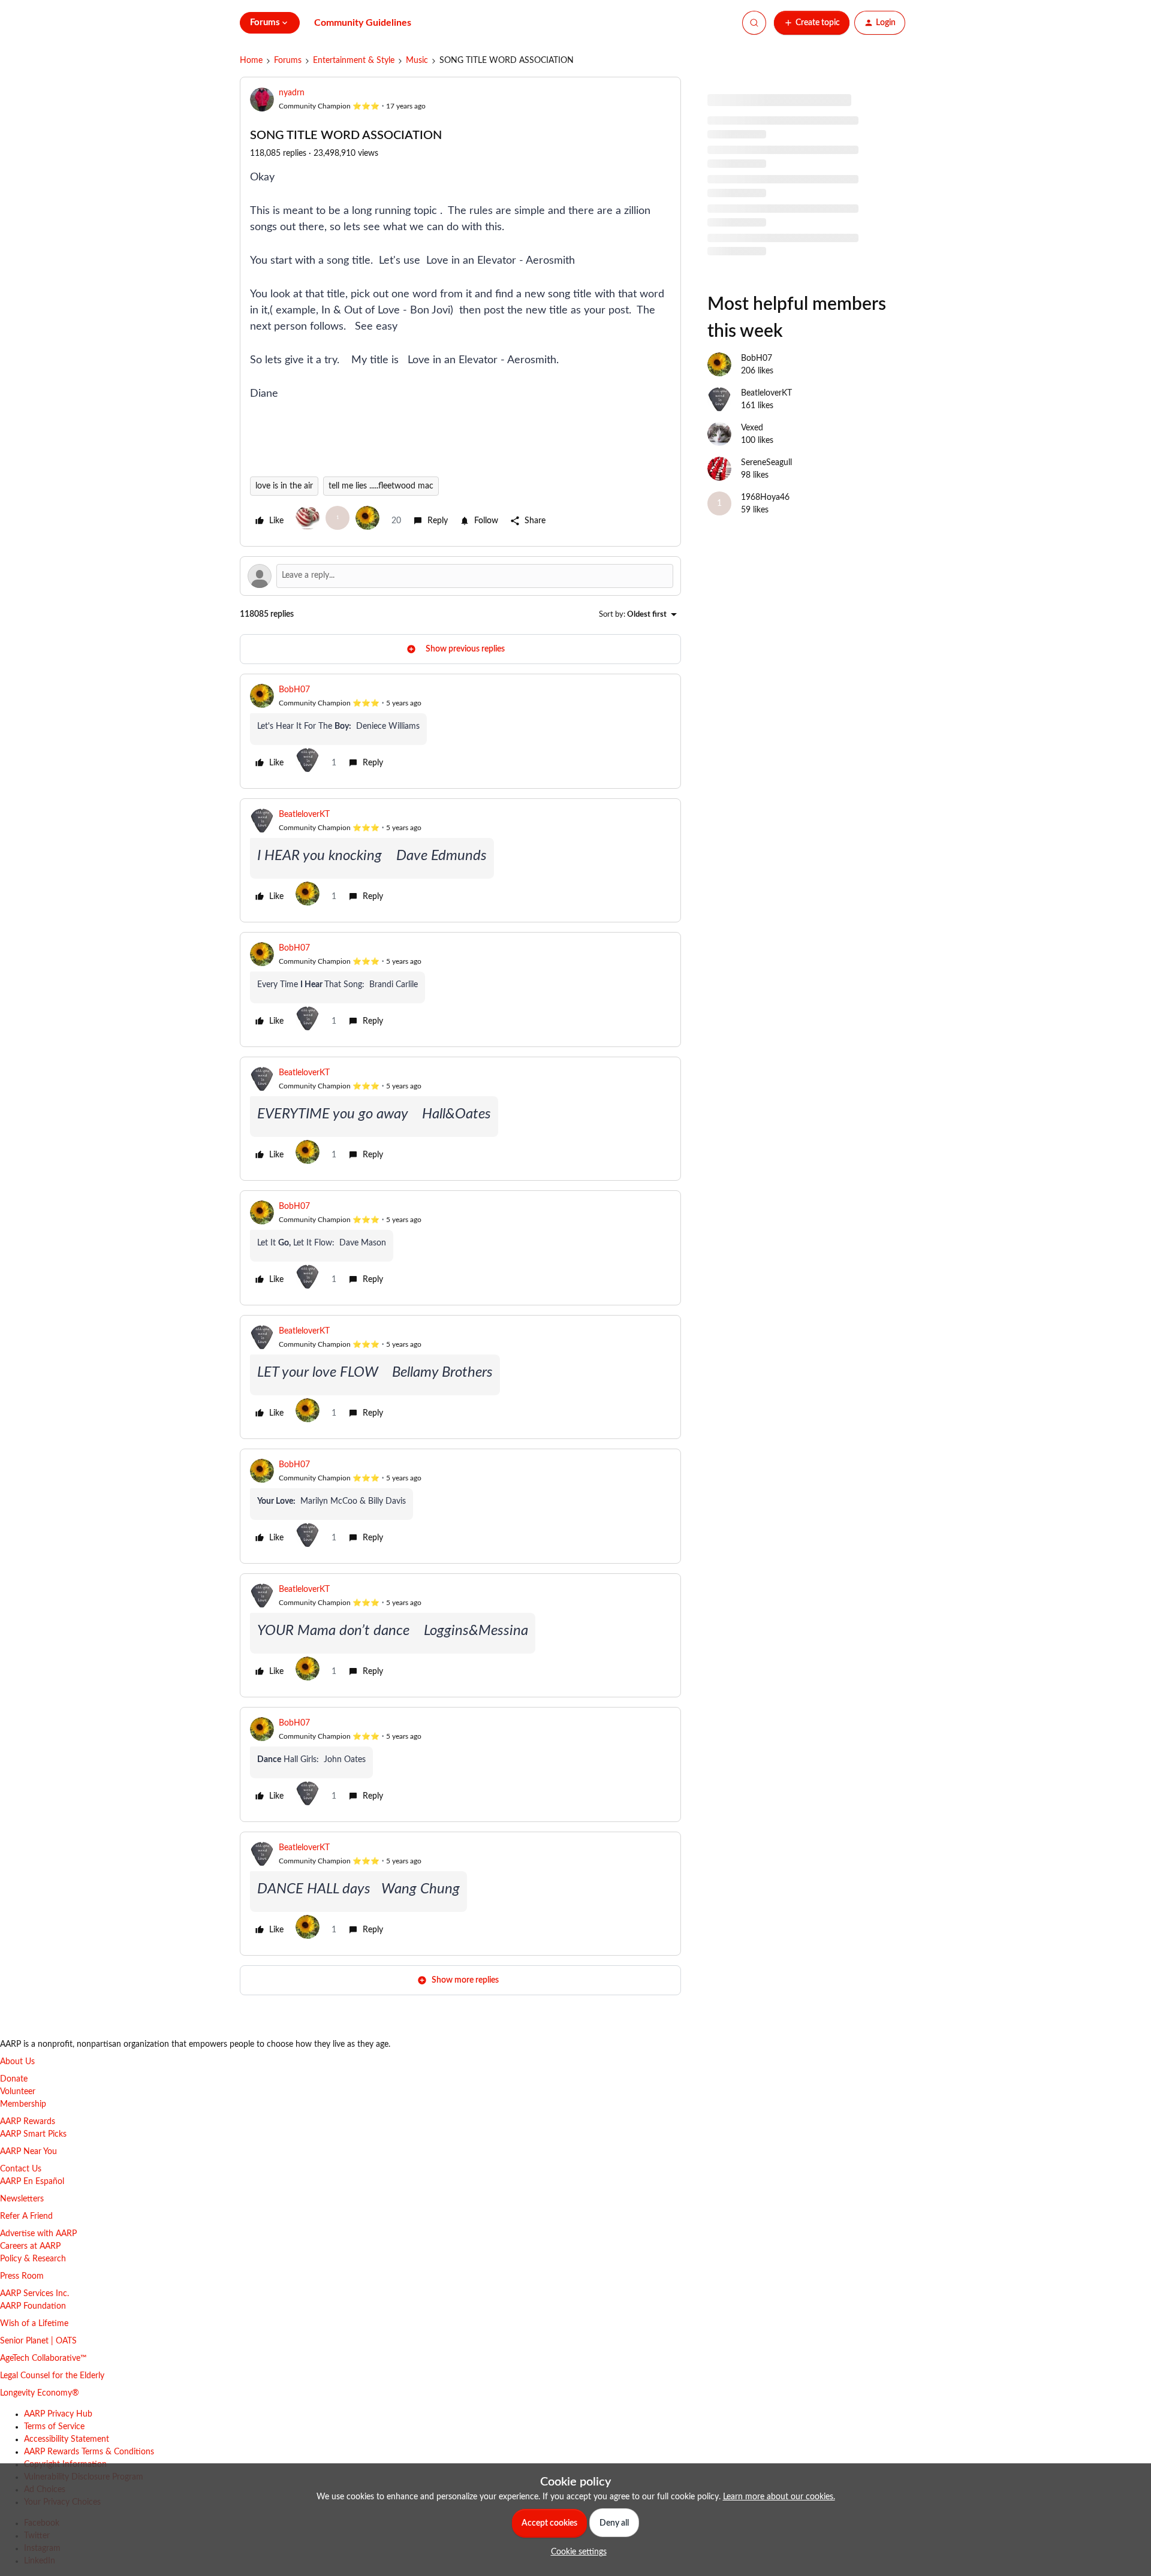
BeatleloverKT (304, 815)
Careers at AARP (30, 2246)
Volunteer (18, 2092)
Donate (14, 2079)
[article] (460, 731)
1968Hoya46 (765, 497)
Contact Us (21, 2169)
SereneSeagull (766, 463)
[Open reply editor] (460, 576)
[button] (812, 23)
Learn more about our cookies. (779, 2497)
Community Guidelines (363, 23)
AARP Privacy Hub (58, 2414)
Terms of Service (54, 2427)
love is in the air (284, 486)
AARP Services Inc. (34, 2294)
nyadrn (292, 93)
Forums (288, 61)
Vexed (752, 428)
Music (417, 61)
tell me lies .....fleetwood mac (381, 486)
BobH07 (294, 690)
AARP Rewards (28, 2122)
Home (251, 61)
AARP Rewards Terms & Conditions (89, 2452)
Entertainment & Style (354, 61)
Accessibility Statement (67, 2439)
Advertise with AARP (38, 2234)
